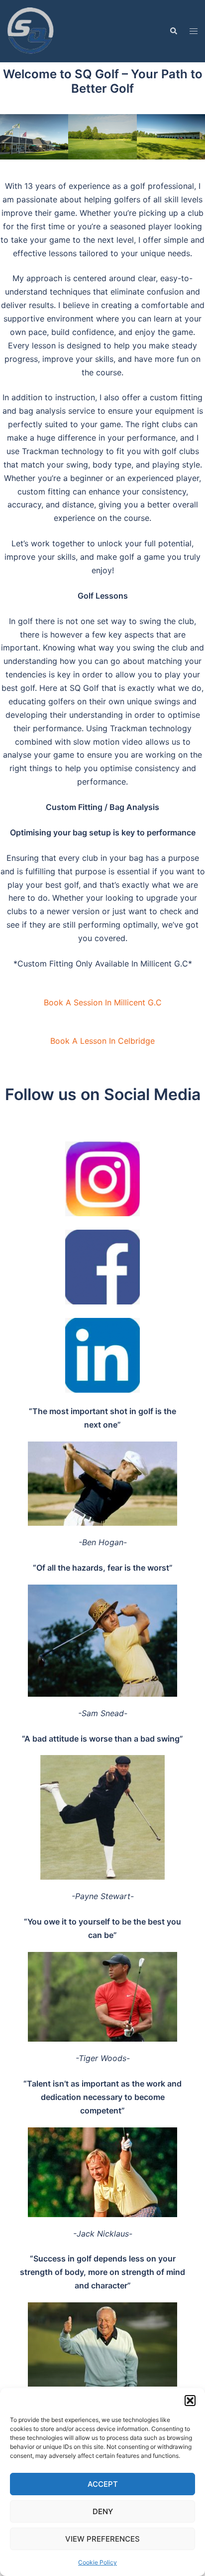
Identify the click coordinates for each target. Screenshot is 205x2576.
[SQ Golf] (32, 30)
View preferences (102, 2539)
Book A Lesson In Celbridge (102, 1041)
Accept (103, 2484)
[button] (190, 2401)
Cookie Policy (98, 2562)
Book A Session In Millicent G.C (103, 1002)
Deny (103, 2511)
